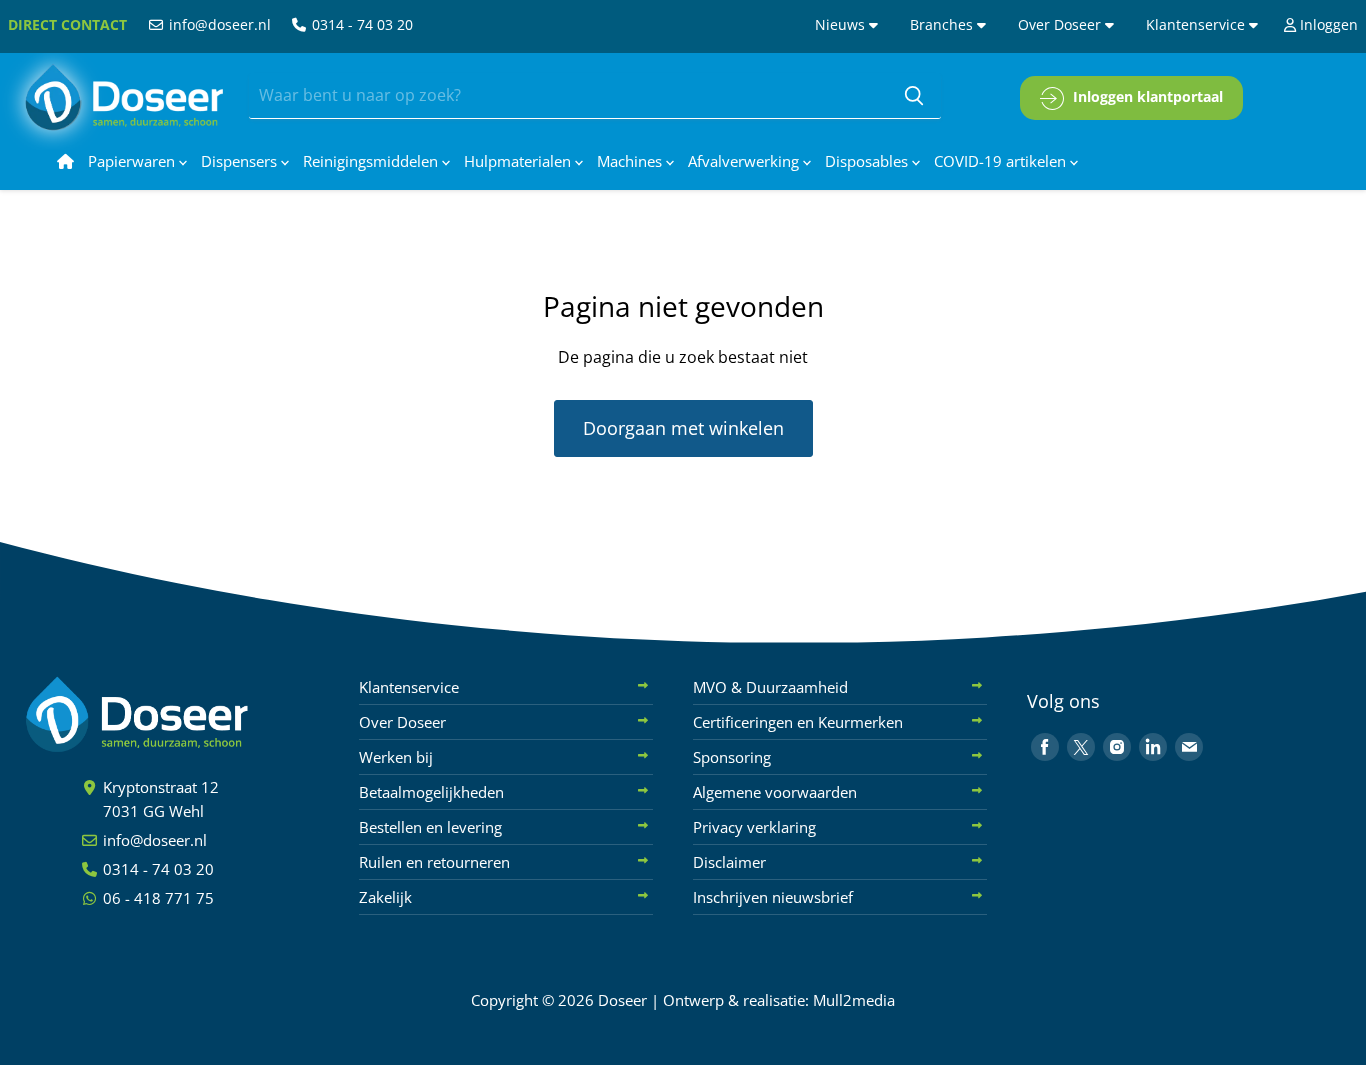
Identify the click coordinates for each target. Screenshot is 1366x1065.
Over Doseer (1061, 24)
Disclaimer (729, 862)
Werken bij (396, 757)
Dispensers (241, 161)
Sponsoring (732, 757)
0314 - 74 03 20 (360, 24)
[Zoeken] (914, 96)
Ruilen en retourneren (434, 862)
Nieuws (842, 24)
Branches (943, 24)
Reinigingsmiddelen (372, 161)
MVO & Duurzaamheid (770, 687)
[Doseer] (175, 714)
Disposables (868, 161)
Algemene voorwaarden (775, 792)
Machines (631, 161)
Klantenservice (1197, 24)
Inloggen (1327, 24)
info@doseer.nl (218, 24)
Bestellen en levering (430, 827)
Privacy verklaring (754, 827)
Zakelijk (385, 897)
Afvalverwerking (745, 161)
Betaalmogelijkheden (431, 792)
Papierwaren (133, 161)
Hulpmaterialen (519, 161)
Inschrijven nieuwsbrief (773, 897)
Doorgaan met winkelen (683, 428)
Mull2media (854, 1000)
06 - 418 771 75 (156, 898)
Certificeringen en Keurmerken (798, 722)
